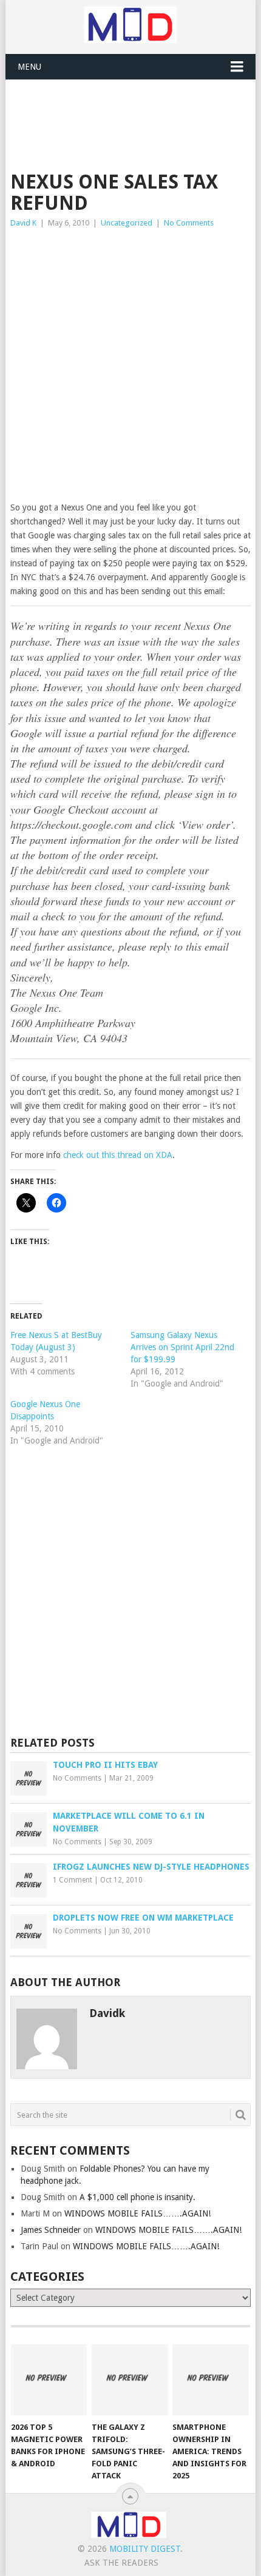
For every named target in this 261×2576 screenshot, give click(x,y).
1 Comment (73, 1880)
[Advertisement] (136, 110)
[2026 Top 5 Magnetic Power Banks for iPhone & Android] (49, 2380)
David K (23, 223)
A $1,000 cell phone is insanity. (137, 2197)
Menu (29, 67)
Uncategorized (127, 223)
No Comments (189, 223)
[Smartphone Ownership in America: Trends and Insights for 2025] (210, 2380)
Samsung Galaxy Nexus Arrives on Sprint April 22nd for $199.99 (182, 1347)
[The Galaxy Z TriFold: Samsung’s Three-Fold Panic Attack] (130, 2380)
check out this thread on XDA (118, 1155)
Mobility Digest (145, 2549)
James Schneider (51, 2230)
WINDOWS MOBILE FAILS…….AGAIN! (137, 2213)
